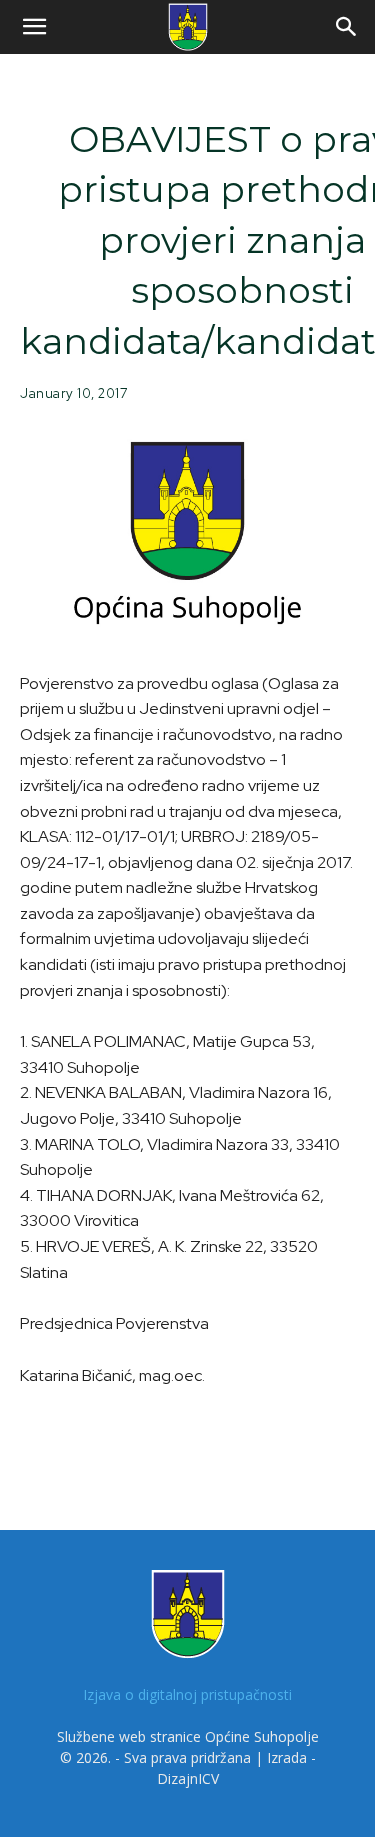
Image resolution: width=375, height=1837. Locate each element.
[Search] (347, 27)
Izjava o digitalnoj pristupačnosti (187, 1694)
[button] (34, 27)
